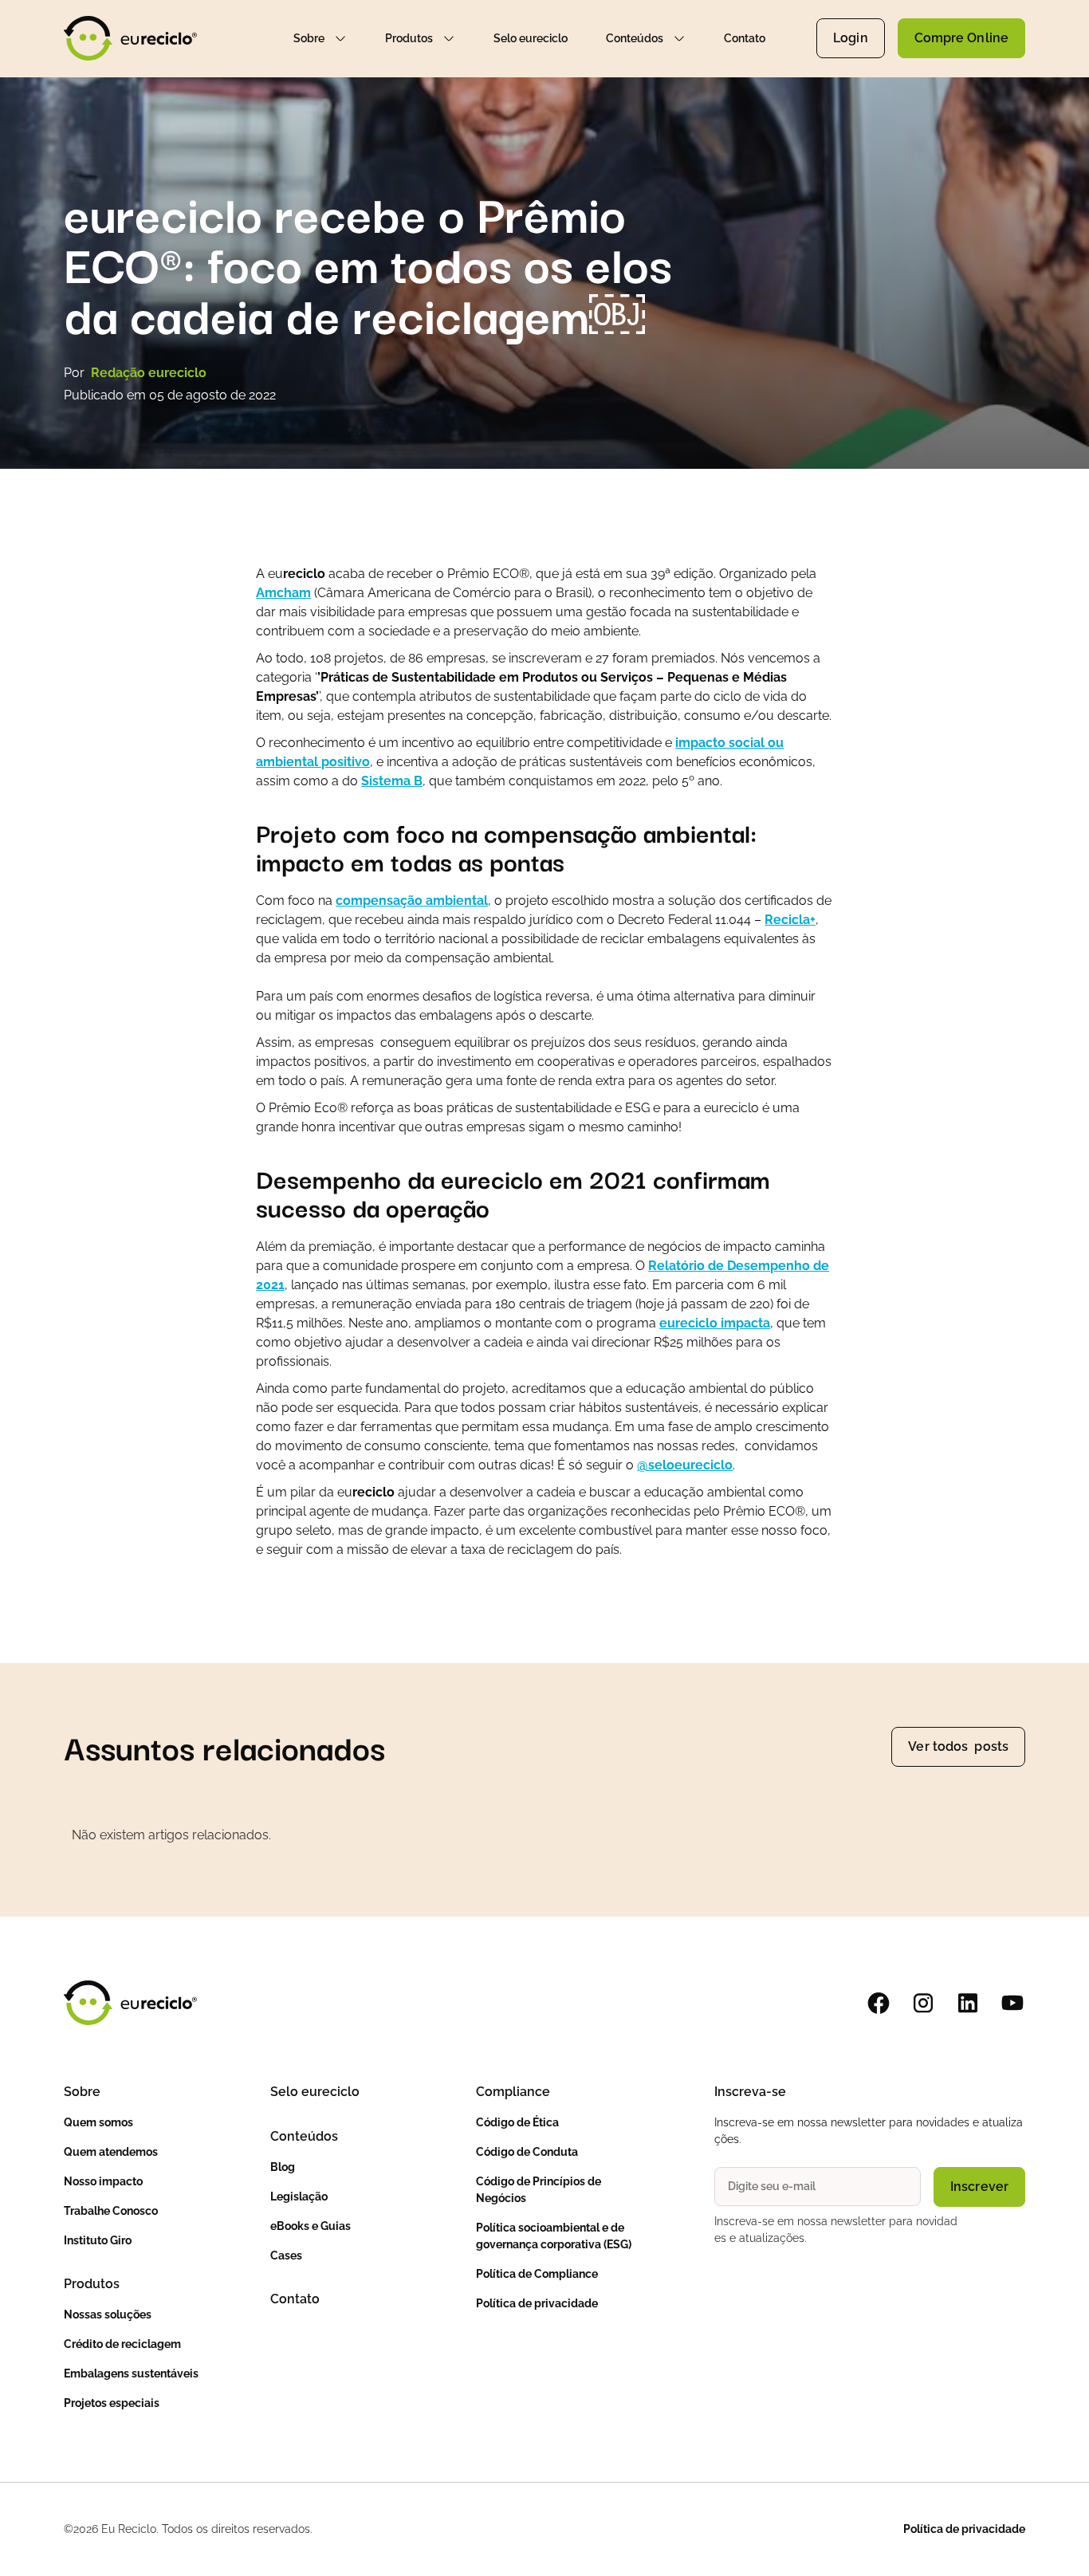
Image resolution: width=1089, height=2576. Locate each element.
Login (851, 38)
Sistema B (392, 781)
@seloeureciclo (685, 1465)
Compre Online (961, 38)
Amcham (283, 593)
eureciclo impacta (715, 1323)
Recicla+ (790, 920)
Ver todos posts (958, 1746)
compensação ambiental (412, 901)
